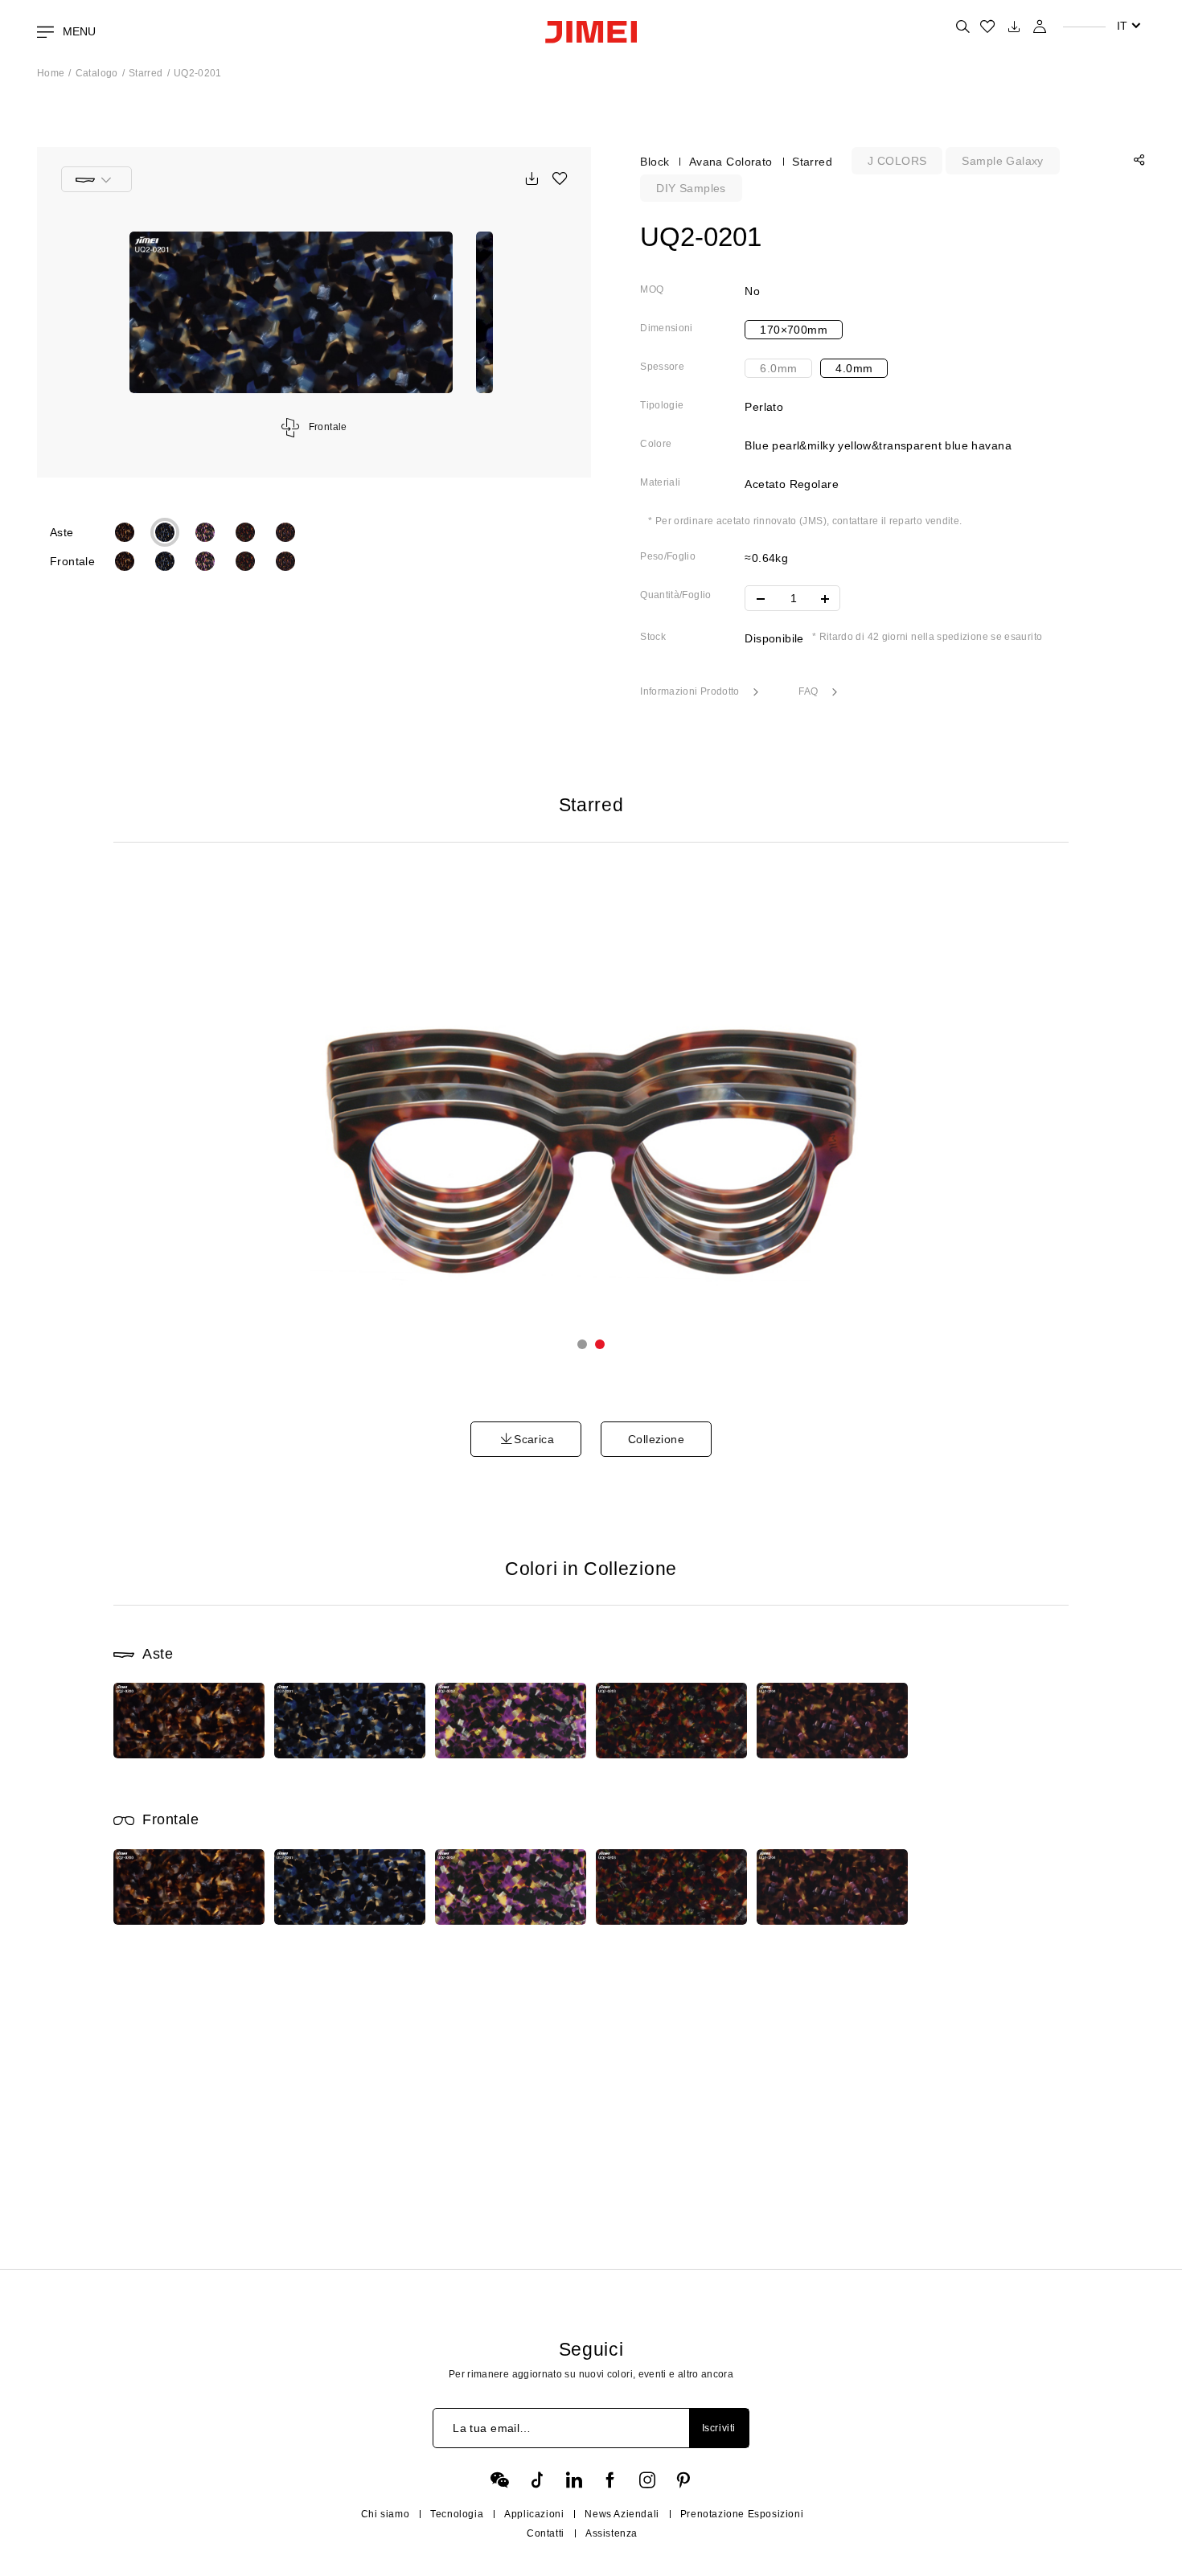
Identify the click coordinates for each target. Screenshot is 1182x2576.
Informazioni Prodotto (691, 691)
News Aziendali (622, 2514)
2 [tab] (600, 1344)
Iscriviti (719, 2428)
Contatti (546, 2533)
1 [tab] (582, 1344)
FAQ (809, 691)
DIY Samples (691, 188)
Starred (146, 73)
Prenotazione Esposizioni (742, 2514)
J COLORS (897, 161)
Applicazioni (534, 2514)
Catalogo (97, 73)
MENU (78, 31)
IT (1122, 26)
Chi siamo (385, 2514)
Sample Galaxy (1002, 161)
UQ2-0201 (198, 73)
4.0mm (854, 368)
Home (51, 73)
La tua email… (492, 2428)
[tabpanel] (591, 1128)
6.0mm (778, 368)
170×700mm (794, 330)
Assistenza (612, 2533)
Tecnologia (457, 2514)
